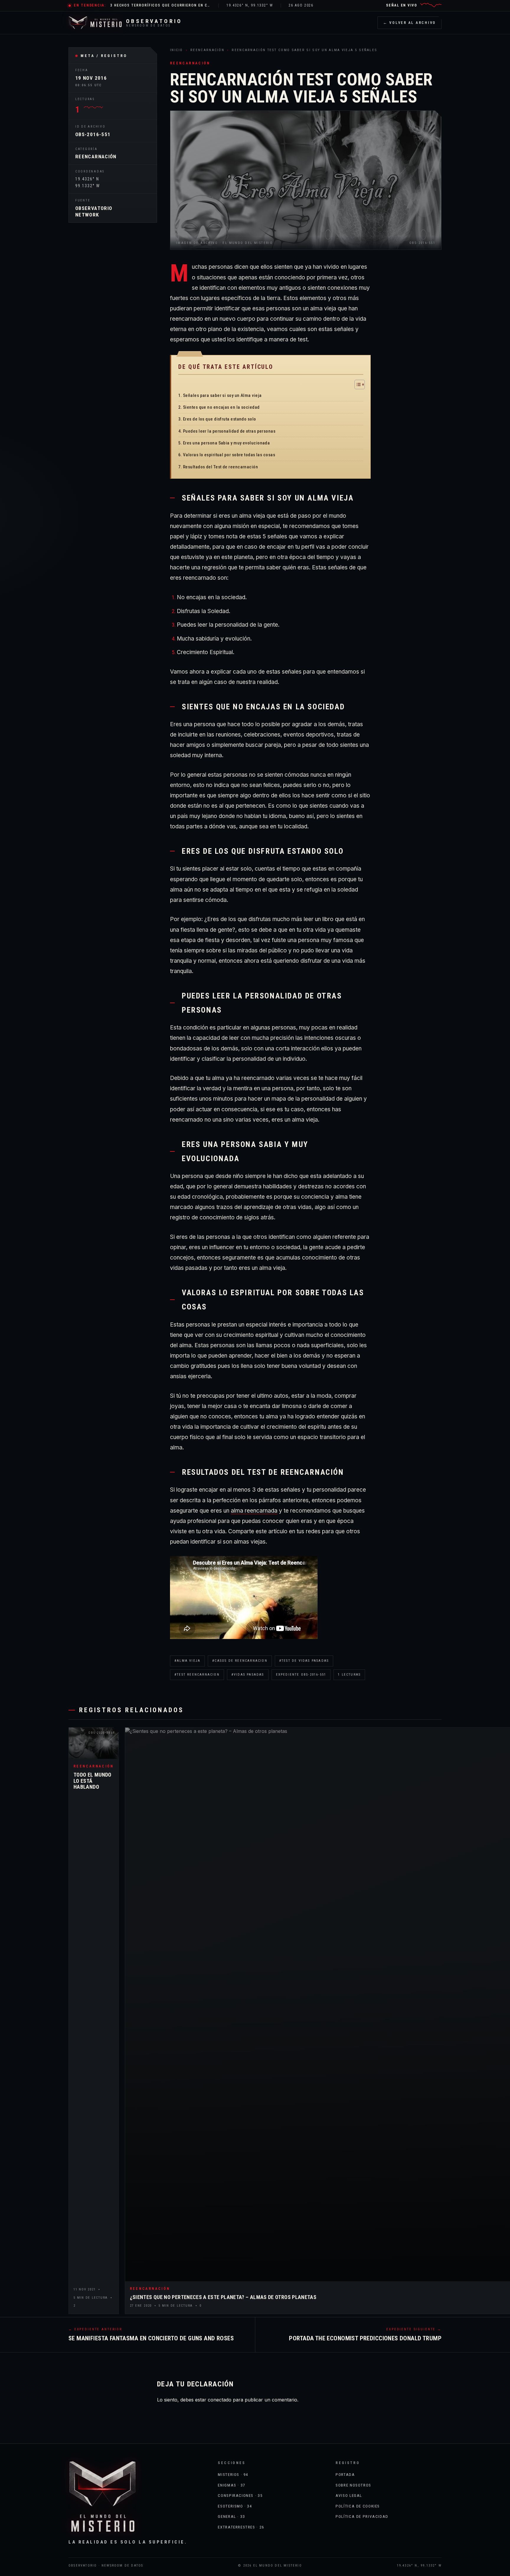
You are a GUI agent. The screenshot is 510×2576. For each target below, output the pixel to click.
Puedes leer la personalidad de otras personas (229, 431)
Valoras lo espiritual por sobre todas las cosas (229, 455)
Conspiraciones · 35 (240, 2495)
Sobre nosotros (353, 2485)
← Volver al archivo (410, 23)
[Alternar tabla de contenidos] (357, 384)
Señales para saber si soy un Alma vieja (222, 395)
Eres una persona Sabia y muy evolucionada (226, 443)
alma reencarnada (254, 1511)
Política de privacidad (362, 2516)
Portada (345, 2474)
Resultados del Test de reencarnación (220, 467)
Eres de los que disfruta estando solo (220, 419)
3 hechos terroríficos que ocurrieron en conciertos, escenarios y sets (161, 5)
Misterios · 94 (233, 2474)
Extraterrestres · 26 (241, 2527)
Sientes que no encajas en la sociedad (221, 407)
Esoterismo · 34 (235, 2506)
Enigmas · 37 (232, 2485)
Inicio (176, 50)
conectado (220, 2400)
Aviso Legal (349, 2495)
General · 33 (231, 2516)
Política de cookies (358, 2506)
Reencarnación (96, 157)
